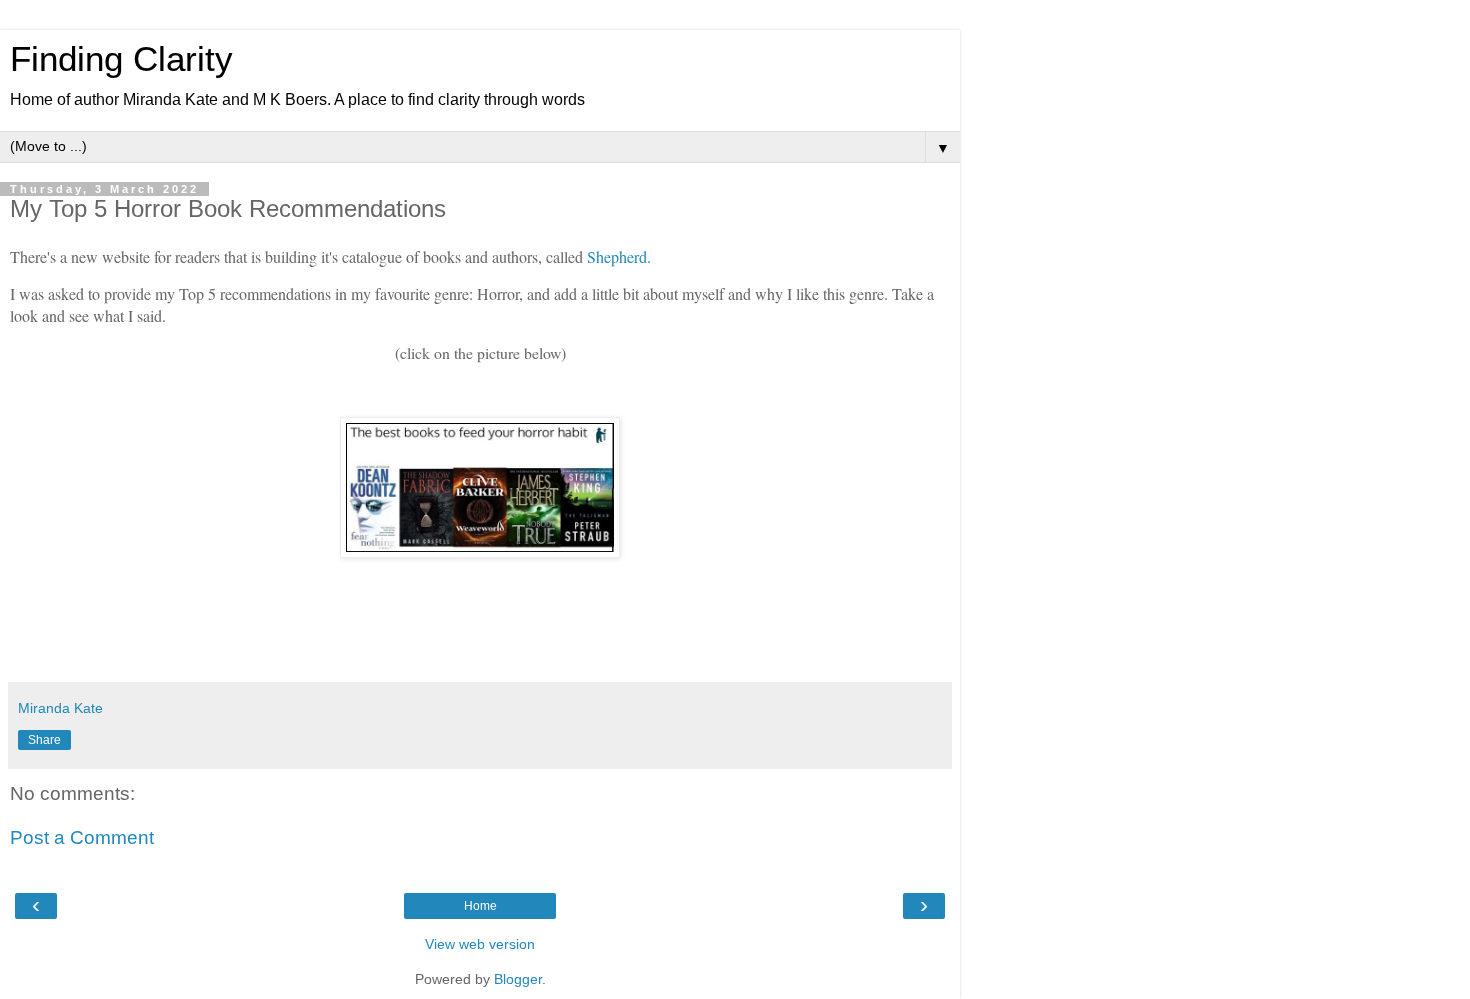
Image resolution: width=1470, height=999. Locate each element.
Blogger (518, 979)
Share (44, 740)
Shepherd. (619, 256)
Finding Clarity (121, 59)
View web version (480, 944)
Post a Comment (82, 837)
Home (480, 906)
